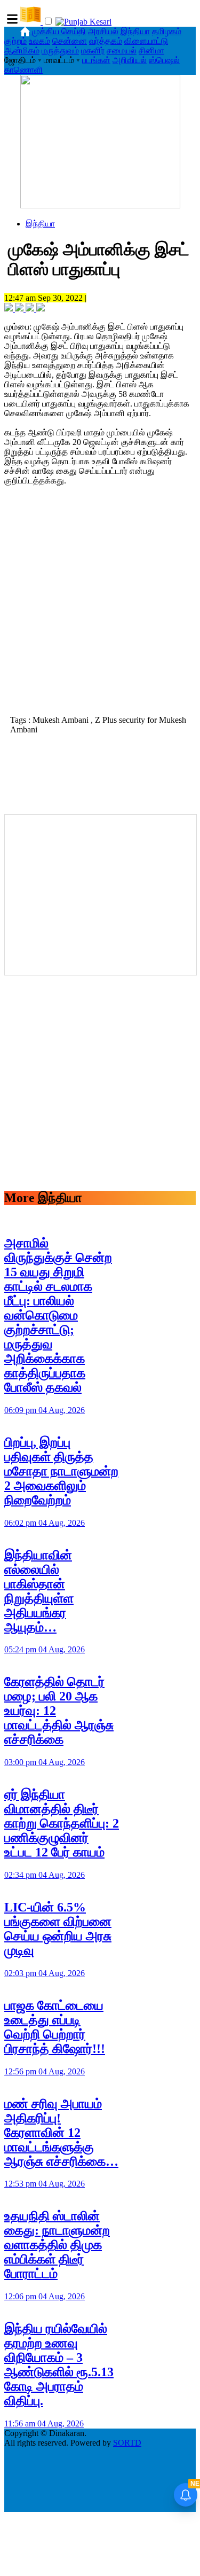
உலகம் (39, 41)
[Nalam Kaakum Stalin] (100, 205)
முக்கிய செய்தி (59, 31)
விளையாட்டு (146, 41)
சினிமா (151, 50)
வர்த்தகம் (106, 41)
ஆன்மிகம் (22, 50)
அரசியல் (103, 31)
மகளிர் (93, 50)
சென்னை (70, 41)
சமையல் (122, 50)
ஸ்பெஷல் (164, 60)
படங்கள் (96, 60)
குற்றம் (15, 41)
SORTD (127, 2443)
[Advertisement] (100, 604)
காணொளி (23, 70)
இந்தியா (135, 31)
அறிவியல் (130, 60)
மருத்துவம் (60, 50)
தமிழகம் (167, 31)
